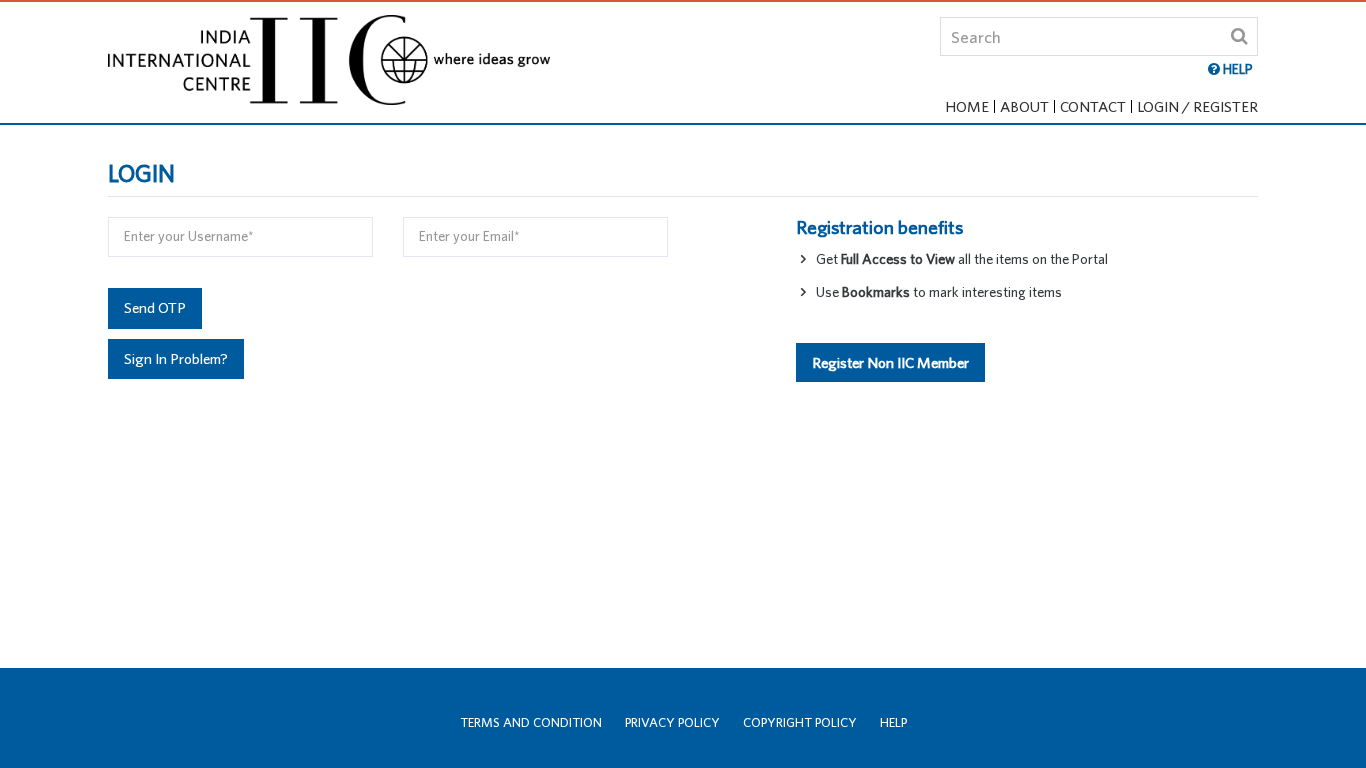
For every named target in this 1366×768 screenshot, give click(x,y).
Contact (1093, 106)
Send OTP (155, 307)
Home (967, 106)
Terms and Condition (531, 722)
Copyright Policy (800, 722)
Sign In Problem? (176, 358)
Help (893, 722)
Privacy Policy (672, 722)
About (1024, 106)
